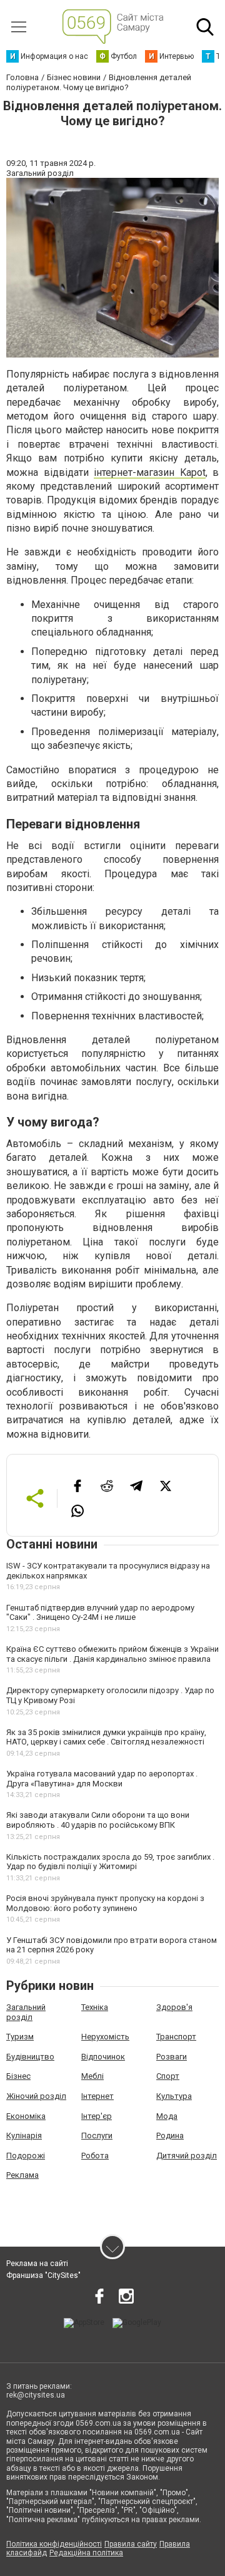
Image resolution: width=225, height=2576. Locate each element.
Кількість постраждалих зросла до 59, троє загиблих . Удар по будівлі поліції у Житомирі (110, 1862)
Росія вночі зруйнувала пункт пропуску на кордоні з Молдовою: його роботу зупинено (105, 1903)
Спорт (168, 2076)
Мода (167, 2116)
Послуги (97, 2136)
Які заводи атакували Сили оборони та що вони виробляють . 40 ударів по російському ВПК (98, 1820)
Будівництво (30, 2057)
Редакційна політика (86, 2553)
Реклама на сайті (37, 2264)
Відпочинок (103, 2057)
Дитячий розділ (187, 2156)
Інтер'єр (97, 2116)
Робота (95, 2156)
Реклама (22, 2175)
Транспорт (176, 2037)
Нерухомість (105, 2037)
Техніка (95, 2007)
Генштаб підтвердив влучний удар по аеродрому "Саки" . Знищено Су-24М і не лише (100, 1613)
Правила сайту (131, 2544)
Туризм (20, 2037)
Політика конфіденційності (54, 2544)
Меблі (92, 2076)
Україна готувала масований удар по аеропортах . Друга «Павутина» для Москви (102, 1779)
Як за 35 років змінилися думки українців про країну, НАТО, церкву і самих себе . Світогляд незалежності (106, 1737)
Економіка (26, 2116)
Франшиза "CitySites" (43, 2275)
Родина (170, 2136)
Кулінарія (24, 2136)
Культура (174, 2096)
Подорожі (26, 2156)
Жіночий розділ (36, 2096)
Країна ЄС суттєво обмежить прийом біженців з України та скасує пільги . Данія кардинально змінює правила (112, 1654)
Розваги (172, 2057)
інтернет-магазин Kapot (150, 472)
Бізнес (18, 2076)
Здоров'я (174, 2007)
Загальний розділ (26, 2012)
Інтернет (97, 2096)
